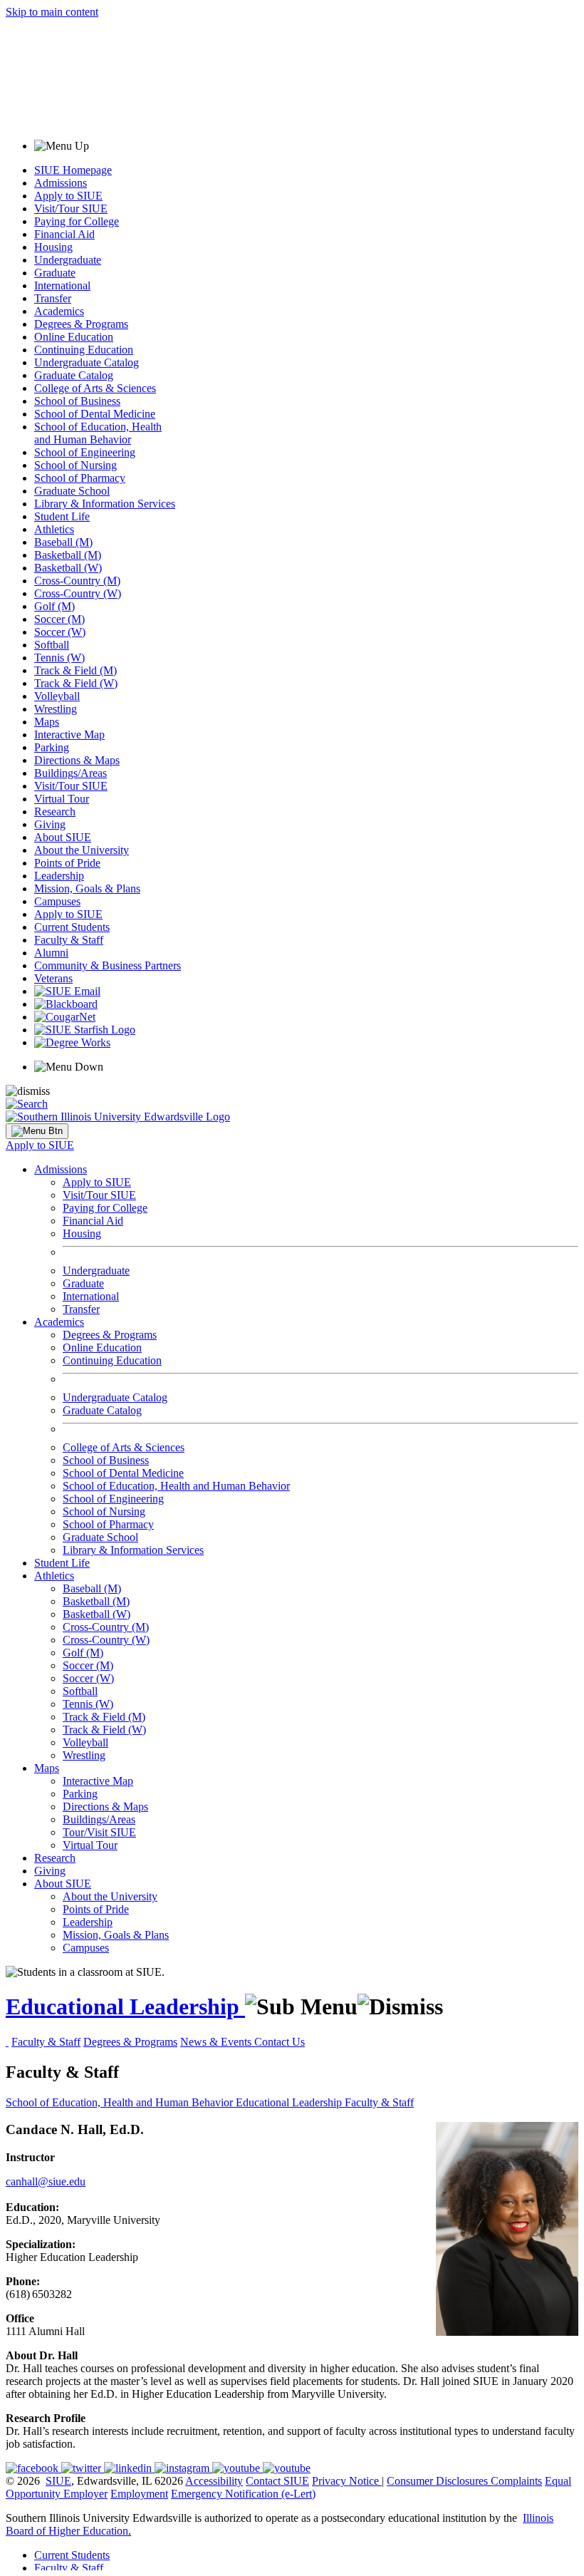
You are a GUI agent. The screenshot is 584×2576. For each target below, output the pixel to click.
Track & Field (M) (75, 670)
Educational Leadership (125, 2006)
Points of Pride (67, 863)
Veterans (53, 978)
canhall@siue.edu (46, 2181)
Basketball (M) (68, 555)
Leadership (59, 876)
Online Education (74, 337)
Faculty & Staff (69, 940)
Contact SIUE (277, 2481)
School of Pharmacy (80, 478)
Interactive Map (69, 735)
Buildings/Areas (71, 773)
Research (55, 812)
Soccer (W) (60, 632)
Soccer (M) (59, 619)
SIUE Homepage (73, 170)
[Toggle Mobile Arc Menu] (37, 1131)
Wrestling (56, 709)
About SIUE (63, 837)
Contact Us (280, 2042)
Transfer (53, 298)
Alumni (51, 953)
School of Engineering (85, 452)
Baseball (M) (63, 542)
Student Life (62, 516)
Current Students (72, 927)
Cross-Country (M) (77, 581)
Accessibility (214, 2481)
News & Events (217, 2042)
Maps (47, 722)
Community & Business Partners (108, 965)
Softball (52, 645)
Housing (53, 247)
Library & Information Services (105, 504)
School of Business (77, 401)
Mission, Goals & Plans (87, 888)
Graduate (55, 273)
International (62, 285)
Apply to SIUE (68, 196)
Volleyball (57, 696)
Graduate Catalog (74, 375)
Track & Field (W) (76, 683)
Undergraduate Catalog (87, 362)
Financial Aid (64, 234)
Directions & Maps (77, 760)
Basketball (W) (68, 568)
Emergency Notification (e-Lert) (243, 2494)
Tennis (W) (59, 658)
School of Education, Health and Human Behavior (98, 433)
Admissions (61, 183)
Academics (59, 311)
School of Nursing (75, 465)
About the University (82, 850)
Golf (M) (54, 606)
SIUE (58, 2481)
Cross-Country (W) (78, 593)
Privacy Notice (345, 2481)
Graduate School (72, 491)
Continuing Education (84, 350)
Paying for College (77, 221)
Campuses (57, 901)
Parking (52, 747)
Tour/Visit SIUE (99, 1832)
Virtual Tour (62, 799)
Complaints (516, 2481)
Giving (50, 824)
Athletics (54, 529)
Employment (139, 2494)
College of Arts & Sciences (95, 388)
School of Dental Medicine (95, 414)
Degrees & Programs (81, 324)
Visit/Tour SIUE (71, 208)
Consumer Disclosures (437, 2481)
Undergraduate (68, 260)
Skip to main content (52, 12)
